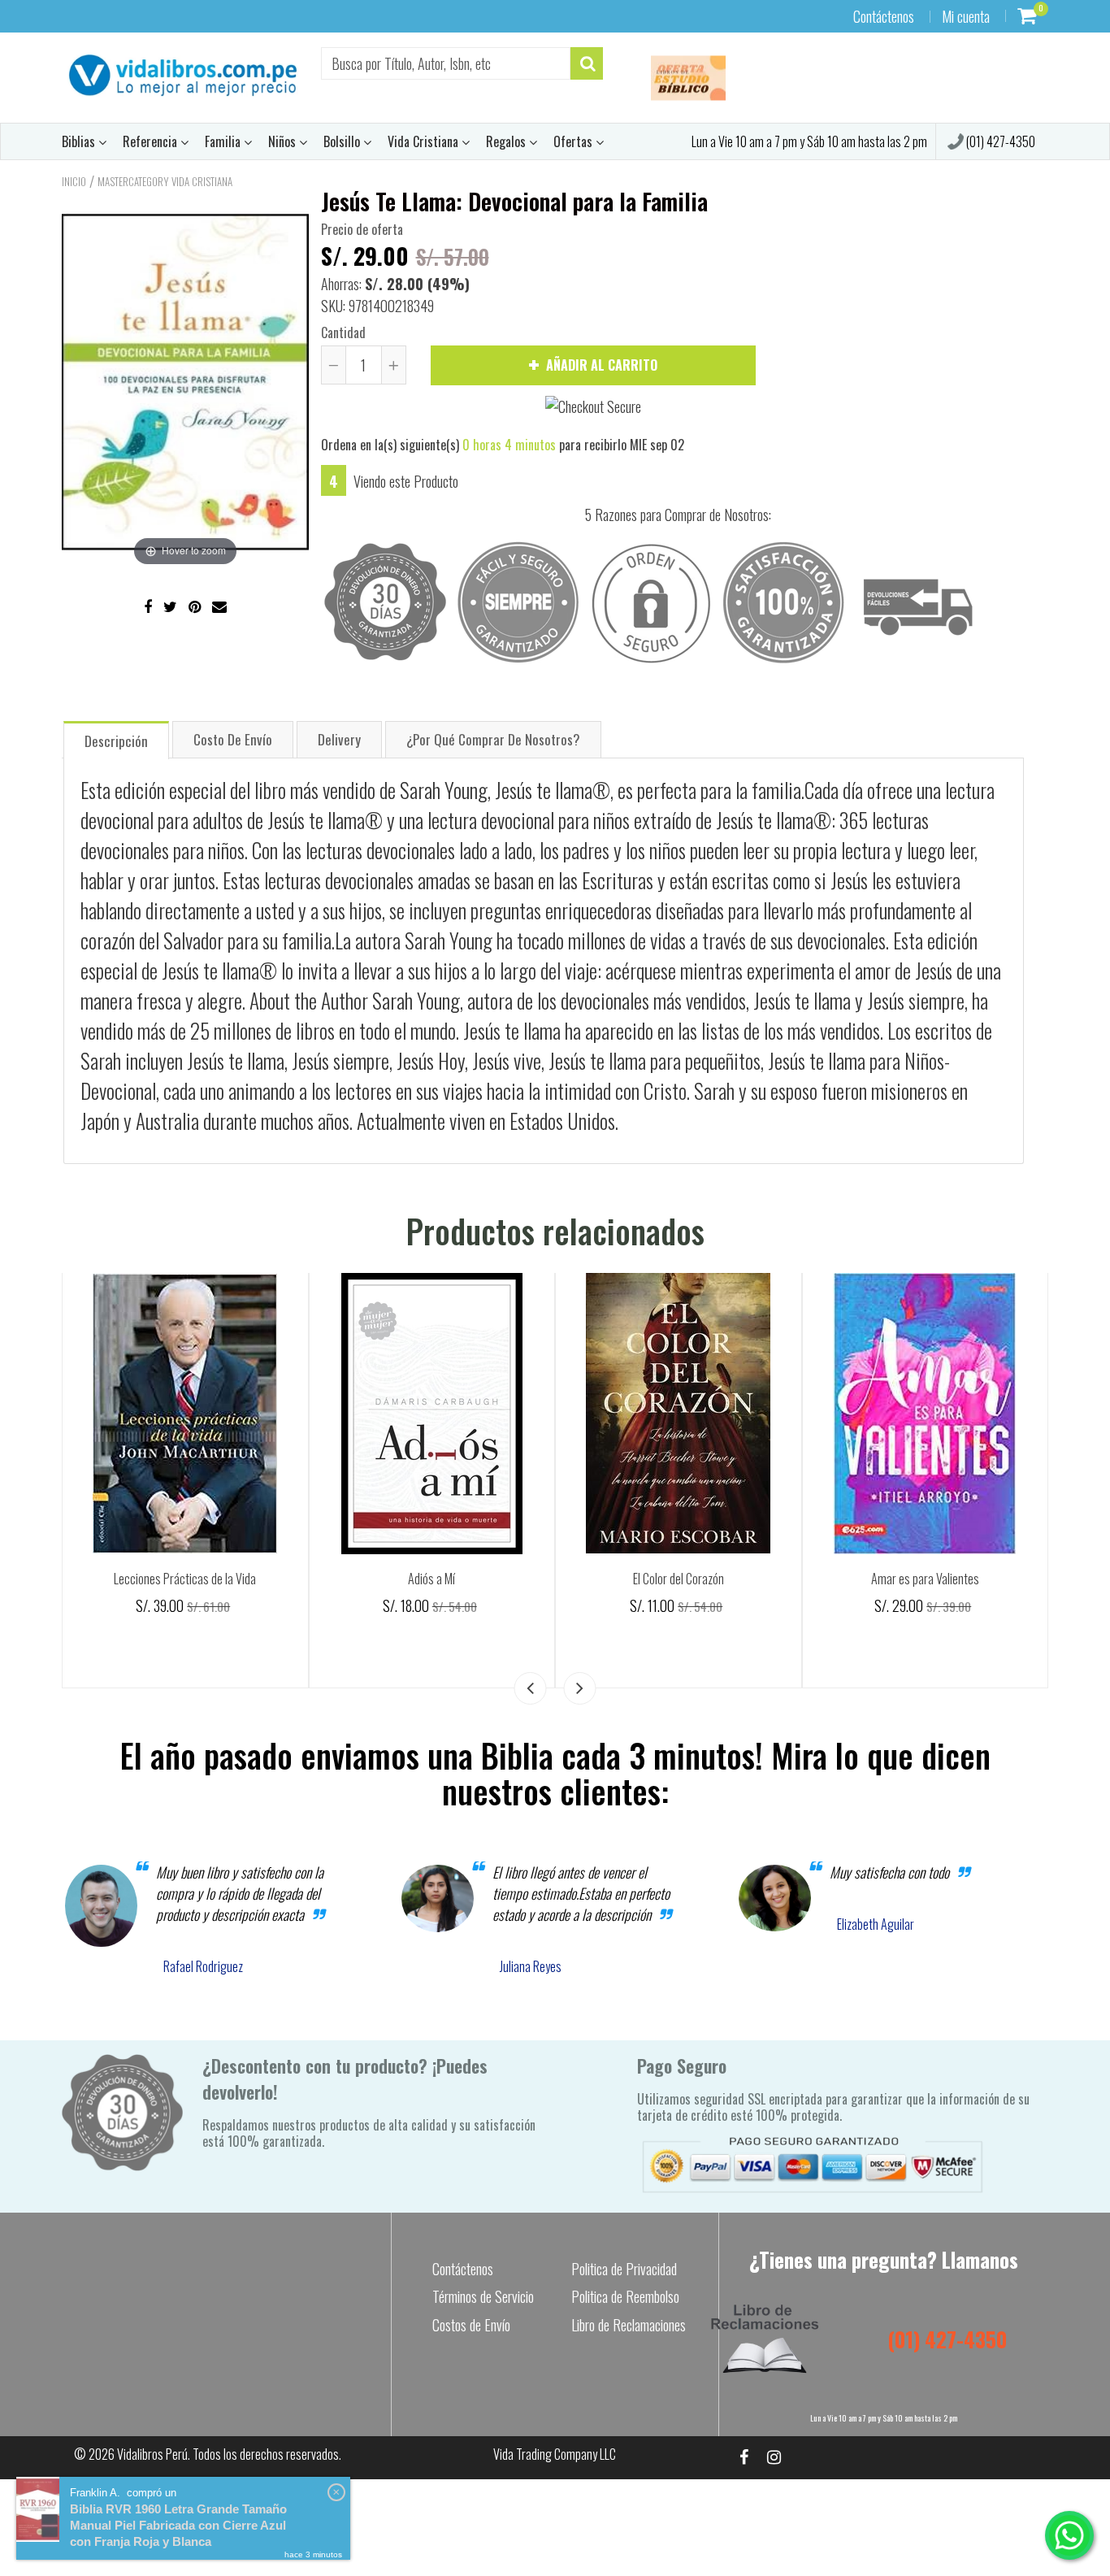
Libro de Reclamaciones (629, 2325)
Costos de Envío (471, 2325)
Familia (224, 141)
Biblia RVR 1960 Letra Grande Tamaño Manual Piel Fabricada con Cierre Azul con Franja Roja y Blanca (178, 2525)
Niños (284, 141)
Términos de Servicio (483, 2296)
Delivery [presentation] (339, 739)
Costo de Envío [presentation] (233, 739)
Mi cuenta (966, 16)
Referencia (152, 141)
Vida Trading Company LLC (555, 2454)
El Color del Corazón (679, 1579)
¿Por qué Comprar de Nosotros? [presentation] (493, 739)
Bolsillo (343, 141)
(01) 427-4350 (999, 141)
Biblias (80, 141)
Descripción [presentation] (116, 741)
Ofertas (575, 141)
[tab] (116, 739)
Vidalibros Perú (152, 2454)
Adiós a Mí (431, 1579)
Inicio (74, 181)
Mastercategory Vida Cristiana (165, 181)
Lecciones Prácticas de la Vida (185, 1579)
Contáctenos (884, 16)
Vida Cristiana (425, 141)
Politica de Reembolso (625, 2296)
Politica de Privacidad (624, 2269)
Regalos (507, 141)
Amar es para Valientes (925, 1579)
